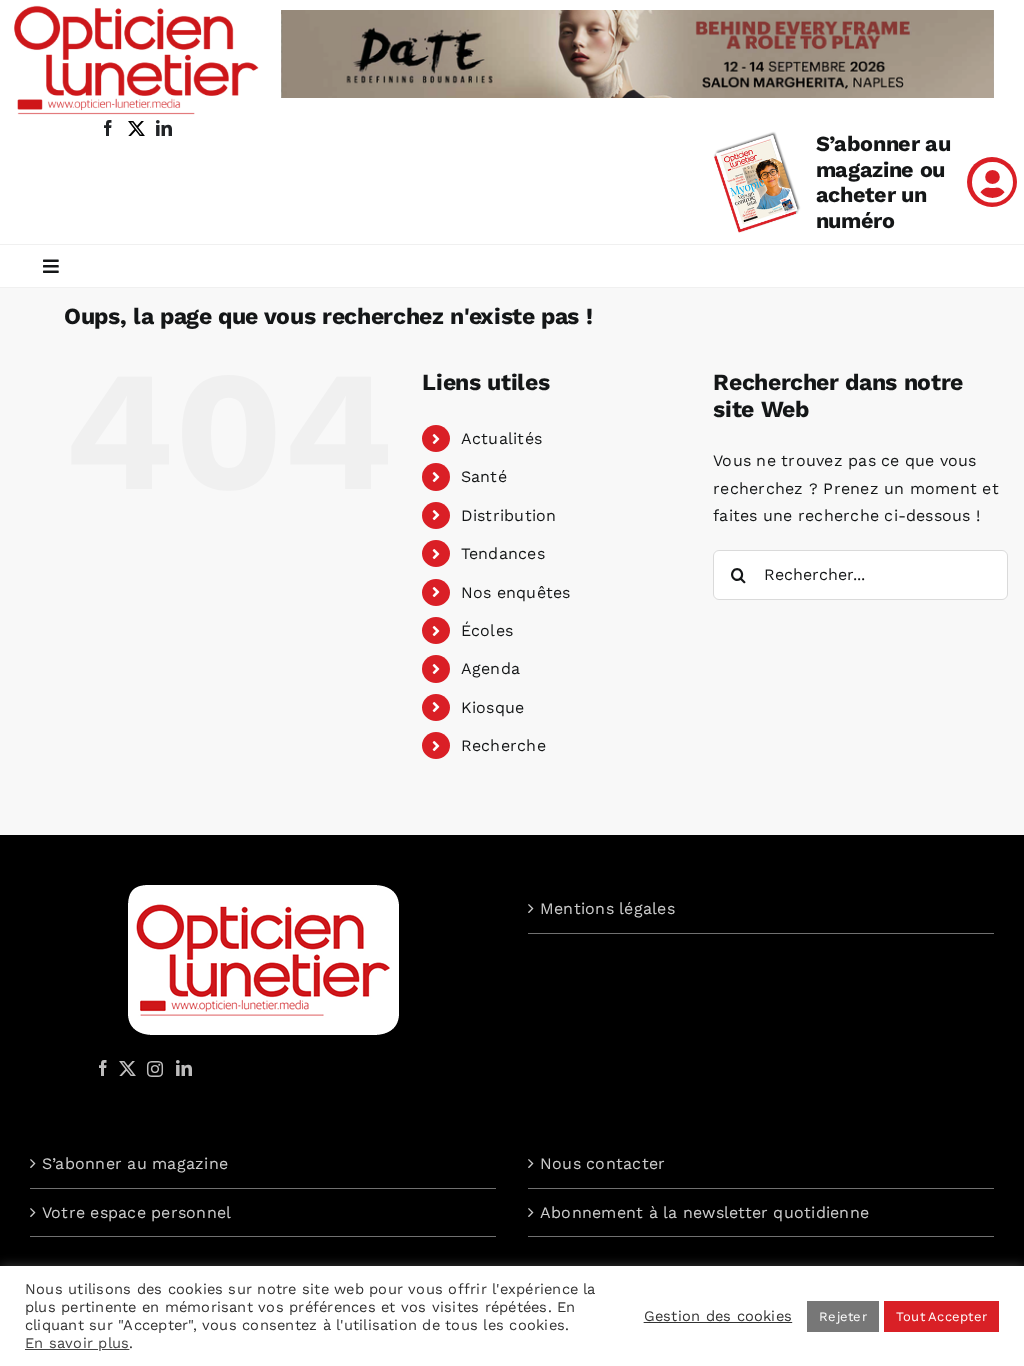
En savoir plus (77, 1343)
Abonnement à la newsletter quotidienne (704, 1212)
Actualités (501, 438)
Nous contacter (602, 1163)
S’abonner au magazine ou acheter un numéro (883, 182)
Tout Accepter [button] (941, 1316)
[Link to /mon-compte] (992, 182)
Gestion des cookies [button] (718, 1316)
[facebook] (108, 128)
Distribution (509, 515)
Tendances (503, 553)
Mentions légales (607, 908)
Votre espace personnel (136, 1212)
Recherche (503, 745)
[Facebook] (103, 1068)
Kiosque (493, 707)
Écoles (487, 630)
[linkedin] (164, 128)
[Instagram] (152, 1068)
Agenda (490, 668)
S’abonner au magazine (135, 1163)
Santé (484, 476)
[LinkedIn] (184, 1068)
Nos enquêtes (516, 592)
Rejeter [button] (843, 1316)
